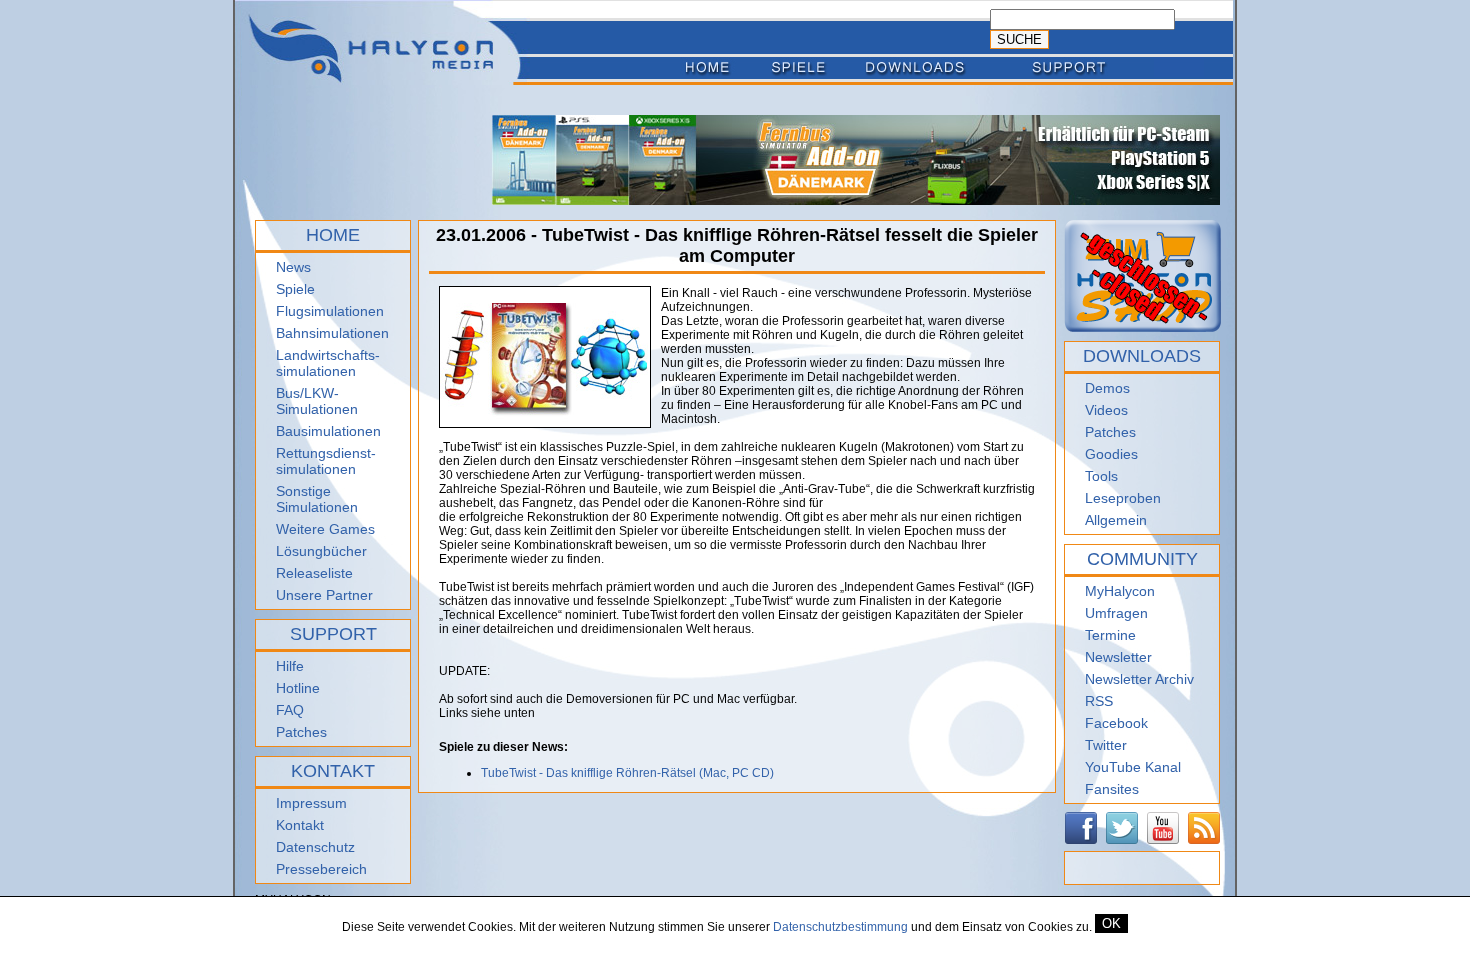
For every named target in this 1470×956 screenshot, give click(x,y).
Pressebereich (321, 869)
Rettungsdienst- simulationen (326, 461)
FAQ (290, 710)
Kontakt (300, 825)
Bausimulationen (328, 431)
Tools (1101, 476)
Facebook (1116, 723)
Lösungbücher (321, 551)
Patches (301, 732)
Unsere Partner (324, 595)
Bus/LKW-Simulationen (317, 401)
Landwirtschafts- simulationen (328, 363)
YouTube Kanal (1133, 767)
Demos (1107, 388)
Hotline (298, 688)
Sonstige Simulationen (317, 499)
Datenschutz (315, 847)
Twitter (1106, 745)
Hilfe (290, 666)
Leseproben (1123, 498)
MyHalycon (1120, 591)
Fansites (1112, 789)
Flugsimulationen (330, 311)
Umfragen (1116, 613)
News (293, 267)
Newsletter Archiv (1139, 679)
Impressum (311, 803)
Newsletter (1118, 657)
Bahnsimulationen (332, 333)
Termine (1110, 635)
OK (1111, 923)
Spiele (295, 289)
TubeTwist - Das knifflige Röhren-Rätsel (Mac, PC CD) (627, 773)
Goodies (1111, 454)
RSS (1099, 701)
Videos (1106, 410)
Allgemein (1116, 520)
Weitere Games (325, 529)
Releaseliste (314, 573)
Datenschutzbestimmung (840, 927)
